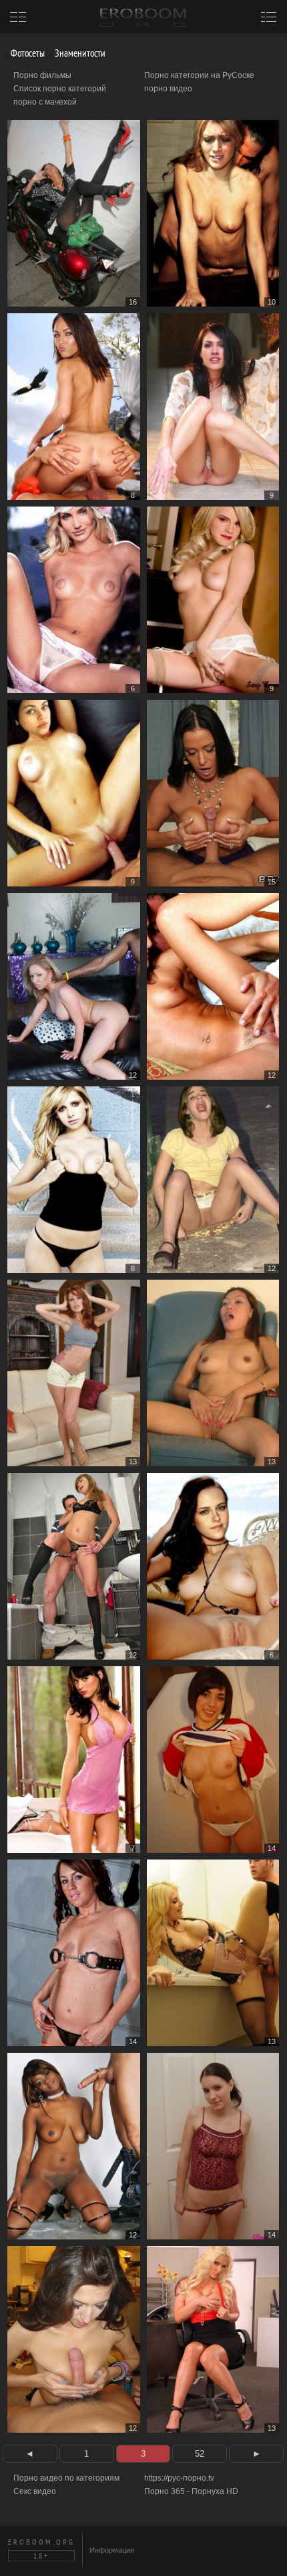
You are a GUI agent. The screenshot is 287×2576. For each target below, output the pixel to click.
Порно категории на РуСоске (199, 75)
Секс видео (35, 2491)
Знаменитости (79, 53)
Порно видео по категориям (66, 2478)
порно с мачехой (45, 102)
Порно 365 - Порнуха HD (191, 2491)
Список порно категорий (60, 89)
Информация (112, 2550)
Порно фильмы (42, 75)
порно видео (168, 89)
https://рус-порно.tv (179, 2478)
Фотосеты (27, 53)
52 (200, 2454)
